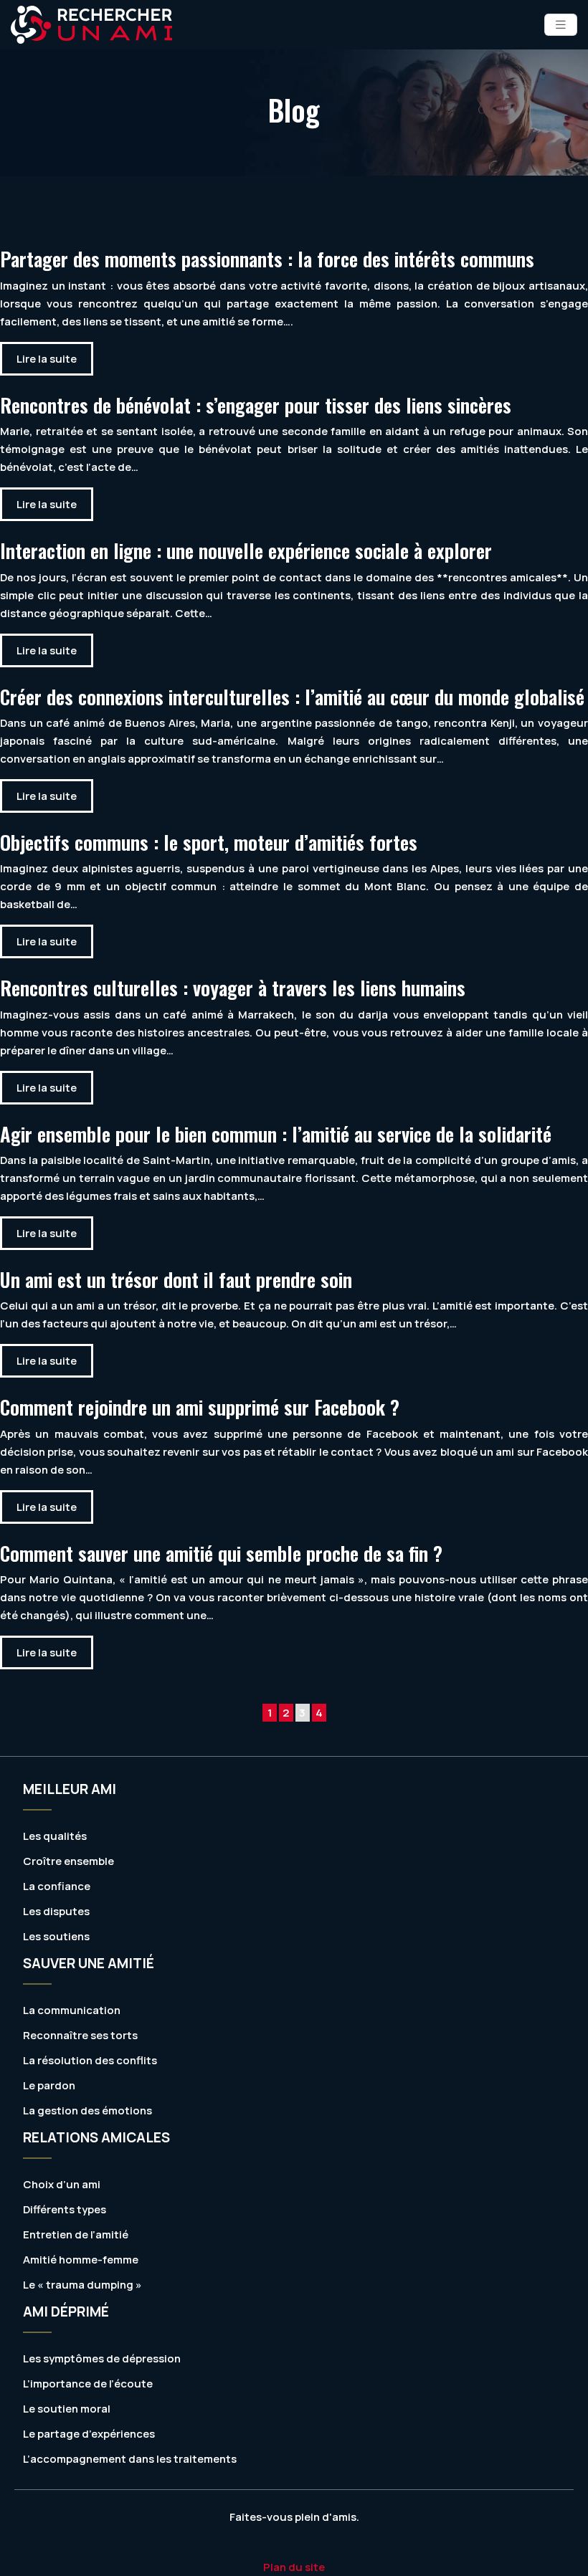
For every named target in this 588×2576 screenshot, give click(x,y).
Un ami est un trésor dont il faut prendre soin (176, 1279)
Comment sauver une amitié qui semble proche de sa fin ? (221, 1553)
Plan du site (294, 2567)
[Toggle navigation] (561, 25)
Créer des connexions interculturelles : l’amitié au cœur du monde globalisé (292, 697)
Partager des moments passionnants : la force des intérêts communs (267, 259)
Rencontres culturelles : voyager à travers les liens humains (233, 988)
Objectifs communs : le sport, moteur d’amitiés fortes (209, 842)
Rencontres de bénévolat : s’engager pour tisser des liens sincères (256, 405)
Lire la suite (47, 359)
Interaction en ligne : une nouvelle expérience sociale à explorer (246, 550)
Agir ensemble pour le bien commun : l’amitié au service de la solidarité (276, 1134)
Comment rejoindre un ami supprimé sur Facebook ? (200, 1407)
